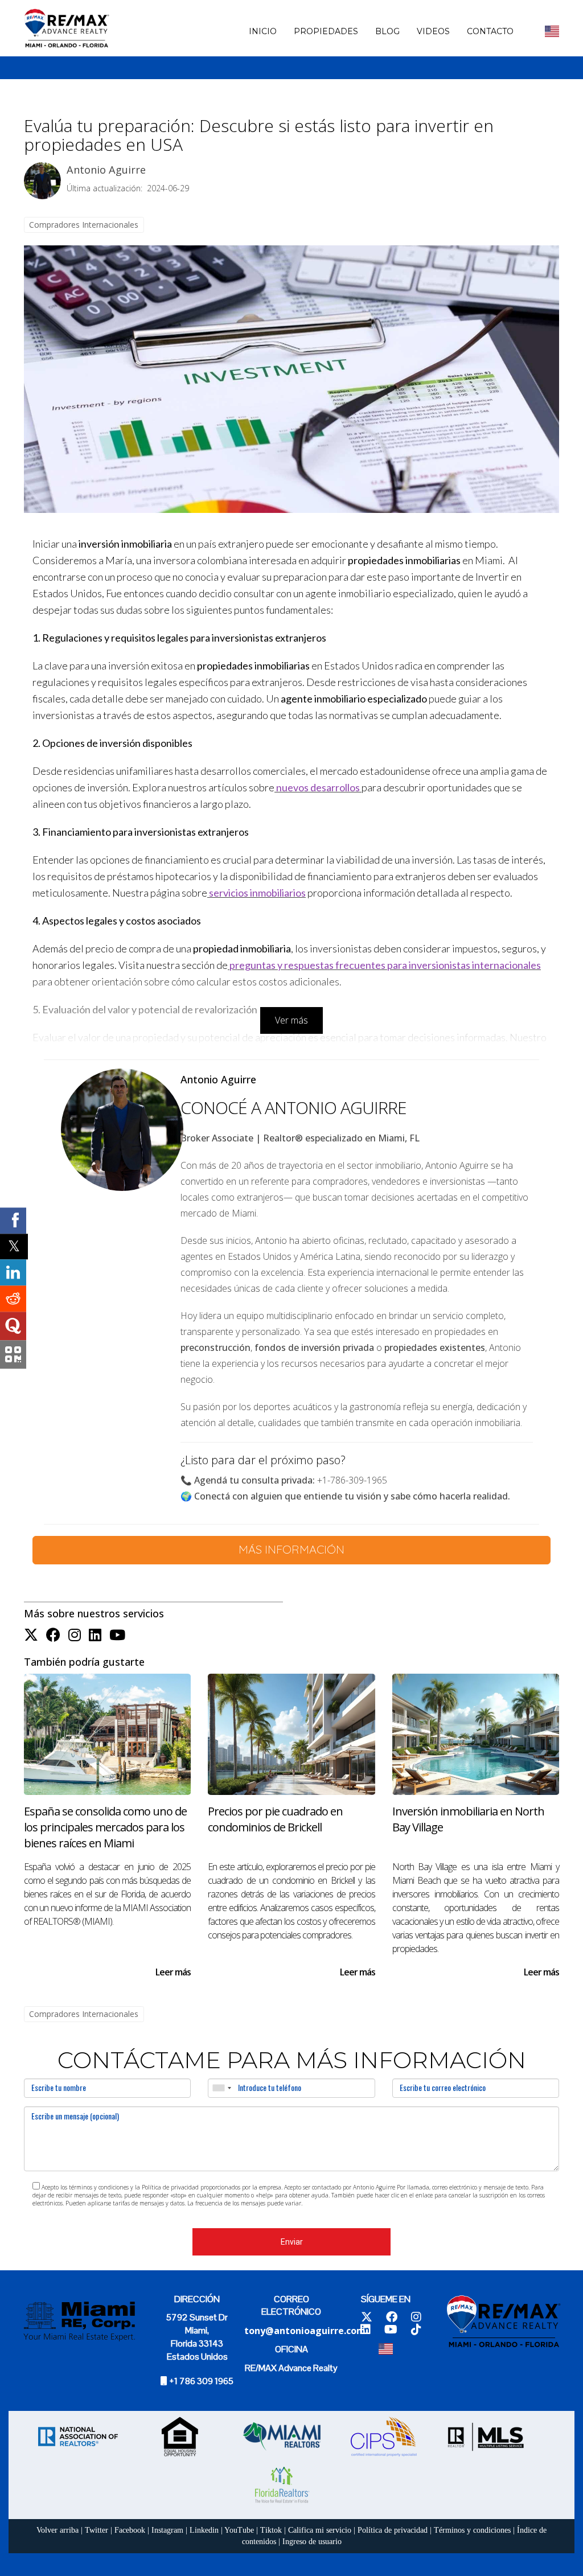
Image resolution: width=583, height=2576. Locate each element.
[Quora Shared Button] (13, 1326)
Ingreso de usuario (312, 2542)
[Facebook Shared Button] (13, 1221)
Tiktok (271, 2530)
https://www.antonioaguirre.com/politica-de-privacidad (375, 2203)
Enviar (292, 2242)
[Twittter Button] (31, 1635)
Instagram (167, 2530)
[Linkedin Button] (95, 1635)
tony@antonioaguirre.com (305, 2331)
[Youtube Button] (117, 1635)
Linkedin (204, 2530)
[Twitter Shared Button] (14, 1246)
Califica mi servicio (320, 2530)
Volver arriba (58, 2530)
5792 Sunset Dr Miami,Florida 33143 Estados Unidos (197, 2337)
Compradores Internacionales (84, 225)
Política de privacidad (393, 2530)
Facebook (130, 2530)
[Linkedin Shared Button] (13, 1272)
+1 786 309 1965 (201, 2381)
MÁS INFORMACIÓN (291, 1549)
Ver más (291, 1020)
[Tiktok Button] (416, 2330)
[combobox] (221, 2088)
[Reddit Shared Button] (13, 1299)
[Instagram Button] (75, 1635)
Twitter (97, 2530)
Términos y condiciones (472, 2530)
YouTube (239, 2530)
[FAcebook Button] (53, 1635)
